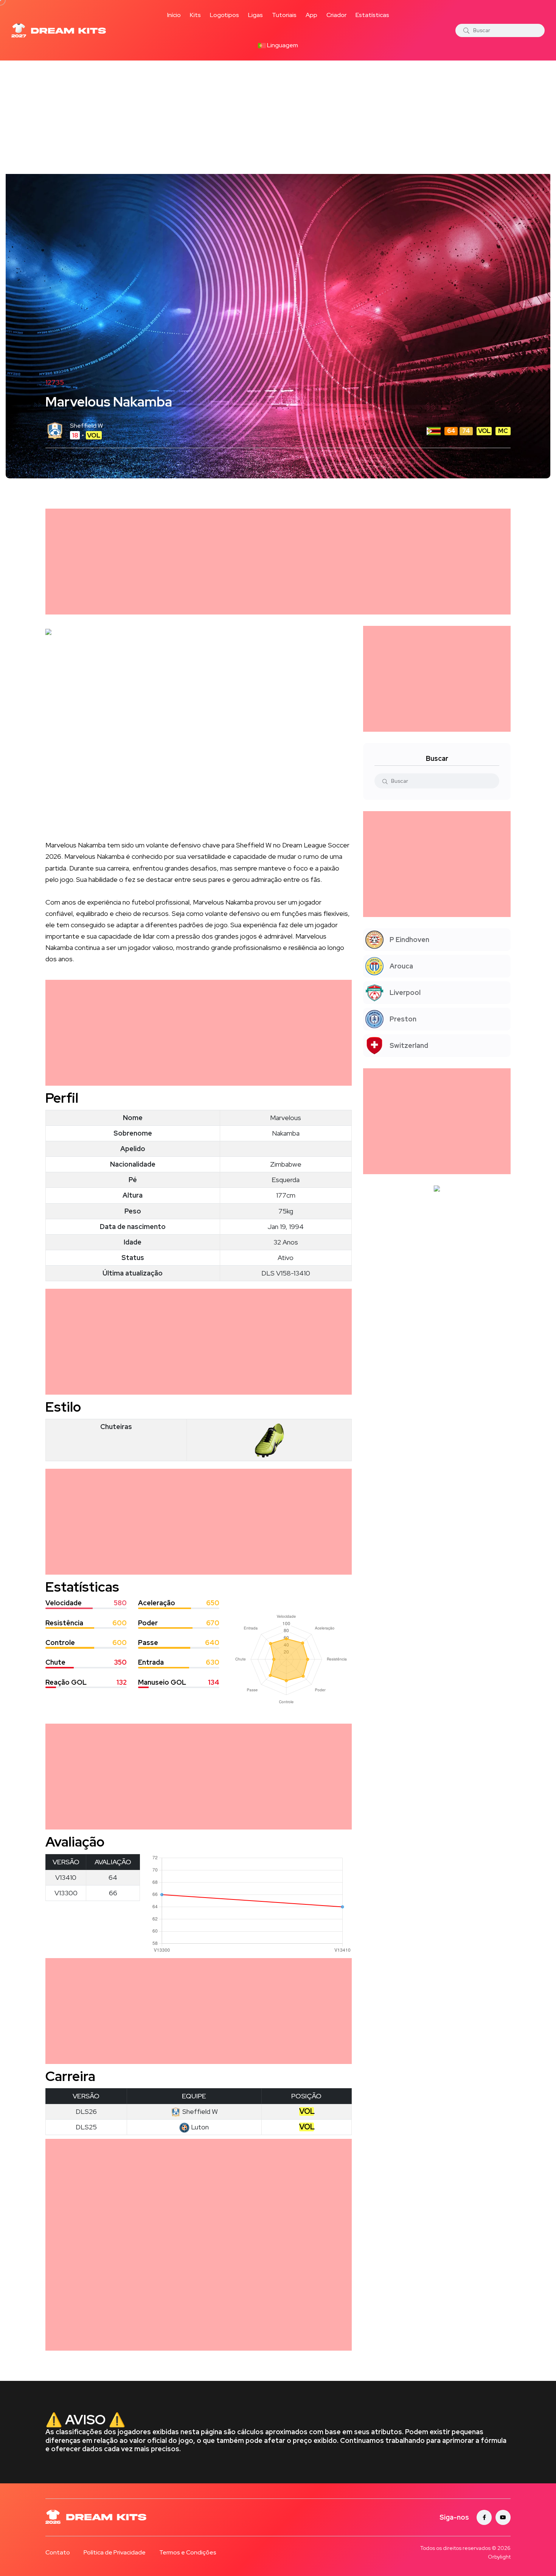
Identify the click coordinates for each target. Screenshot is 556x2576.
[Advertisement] (278, 117)
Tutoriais (284, 15)
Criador (336, 15)
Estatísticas (372, 15)
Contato (58, 2552)
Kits (195, 15)
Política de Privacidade (115, 2552)
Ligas (255, 15)
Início (174, 15)
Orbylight (499, 2557)
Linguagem (282, 45)
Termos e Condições (188, 2552)
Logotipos (224, 15)
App (311, 15)
